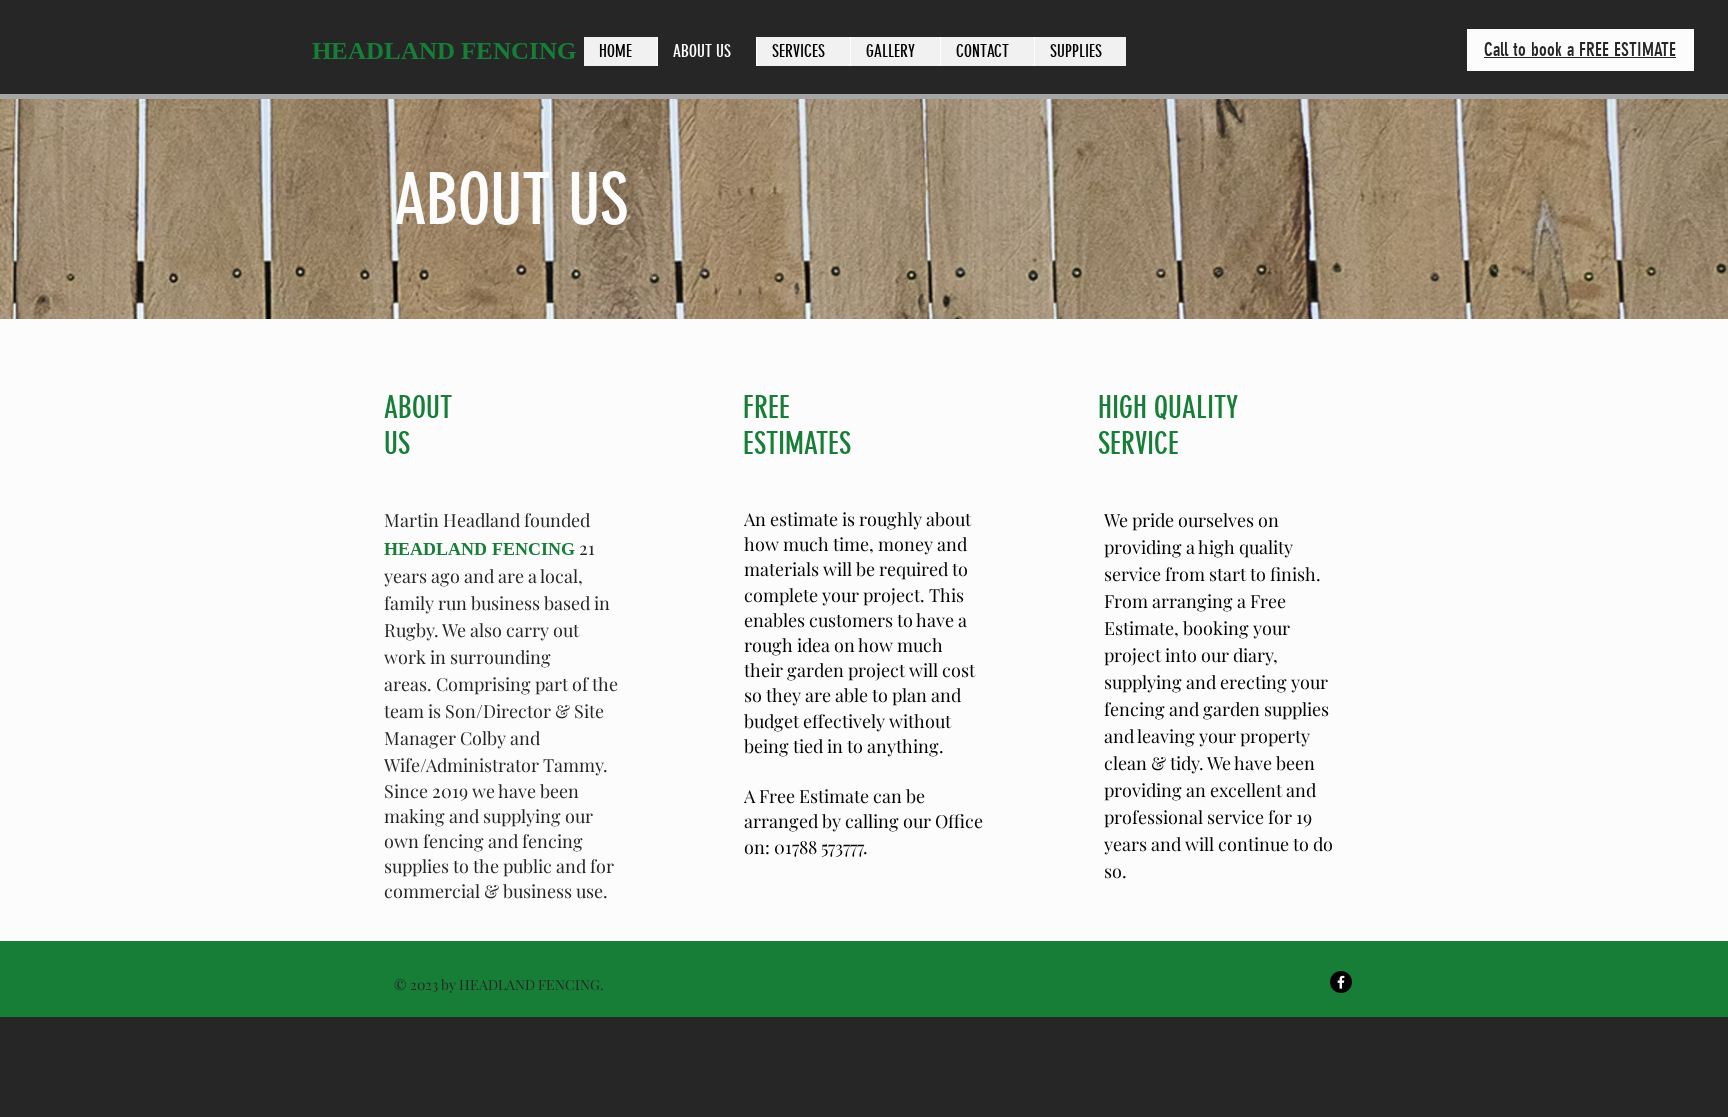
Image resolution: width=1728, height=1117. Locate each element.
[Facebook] (1341, 982)
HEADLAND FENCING (444, 50)
